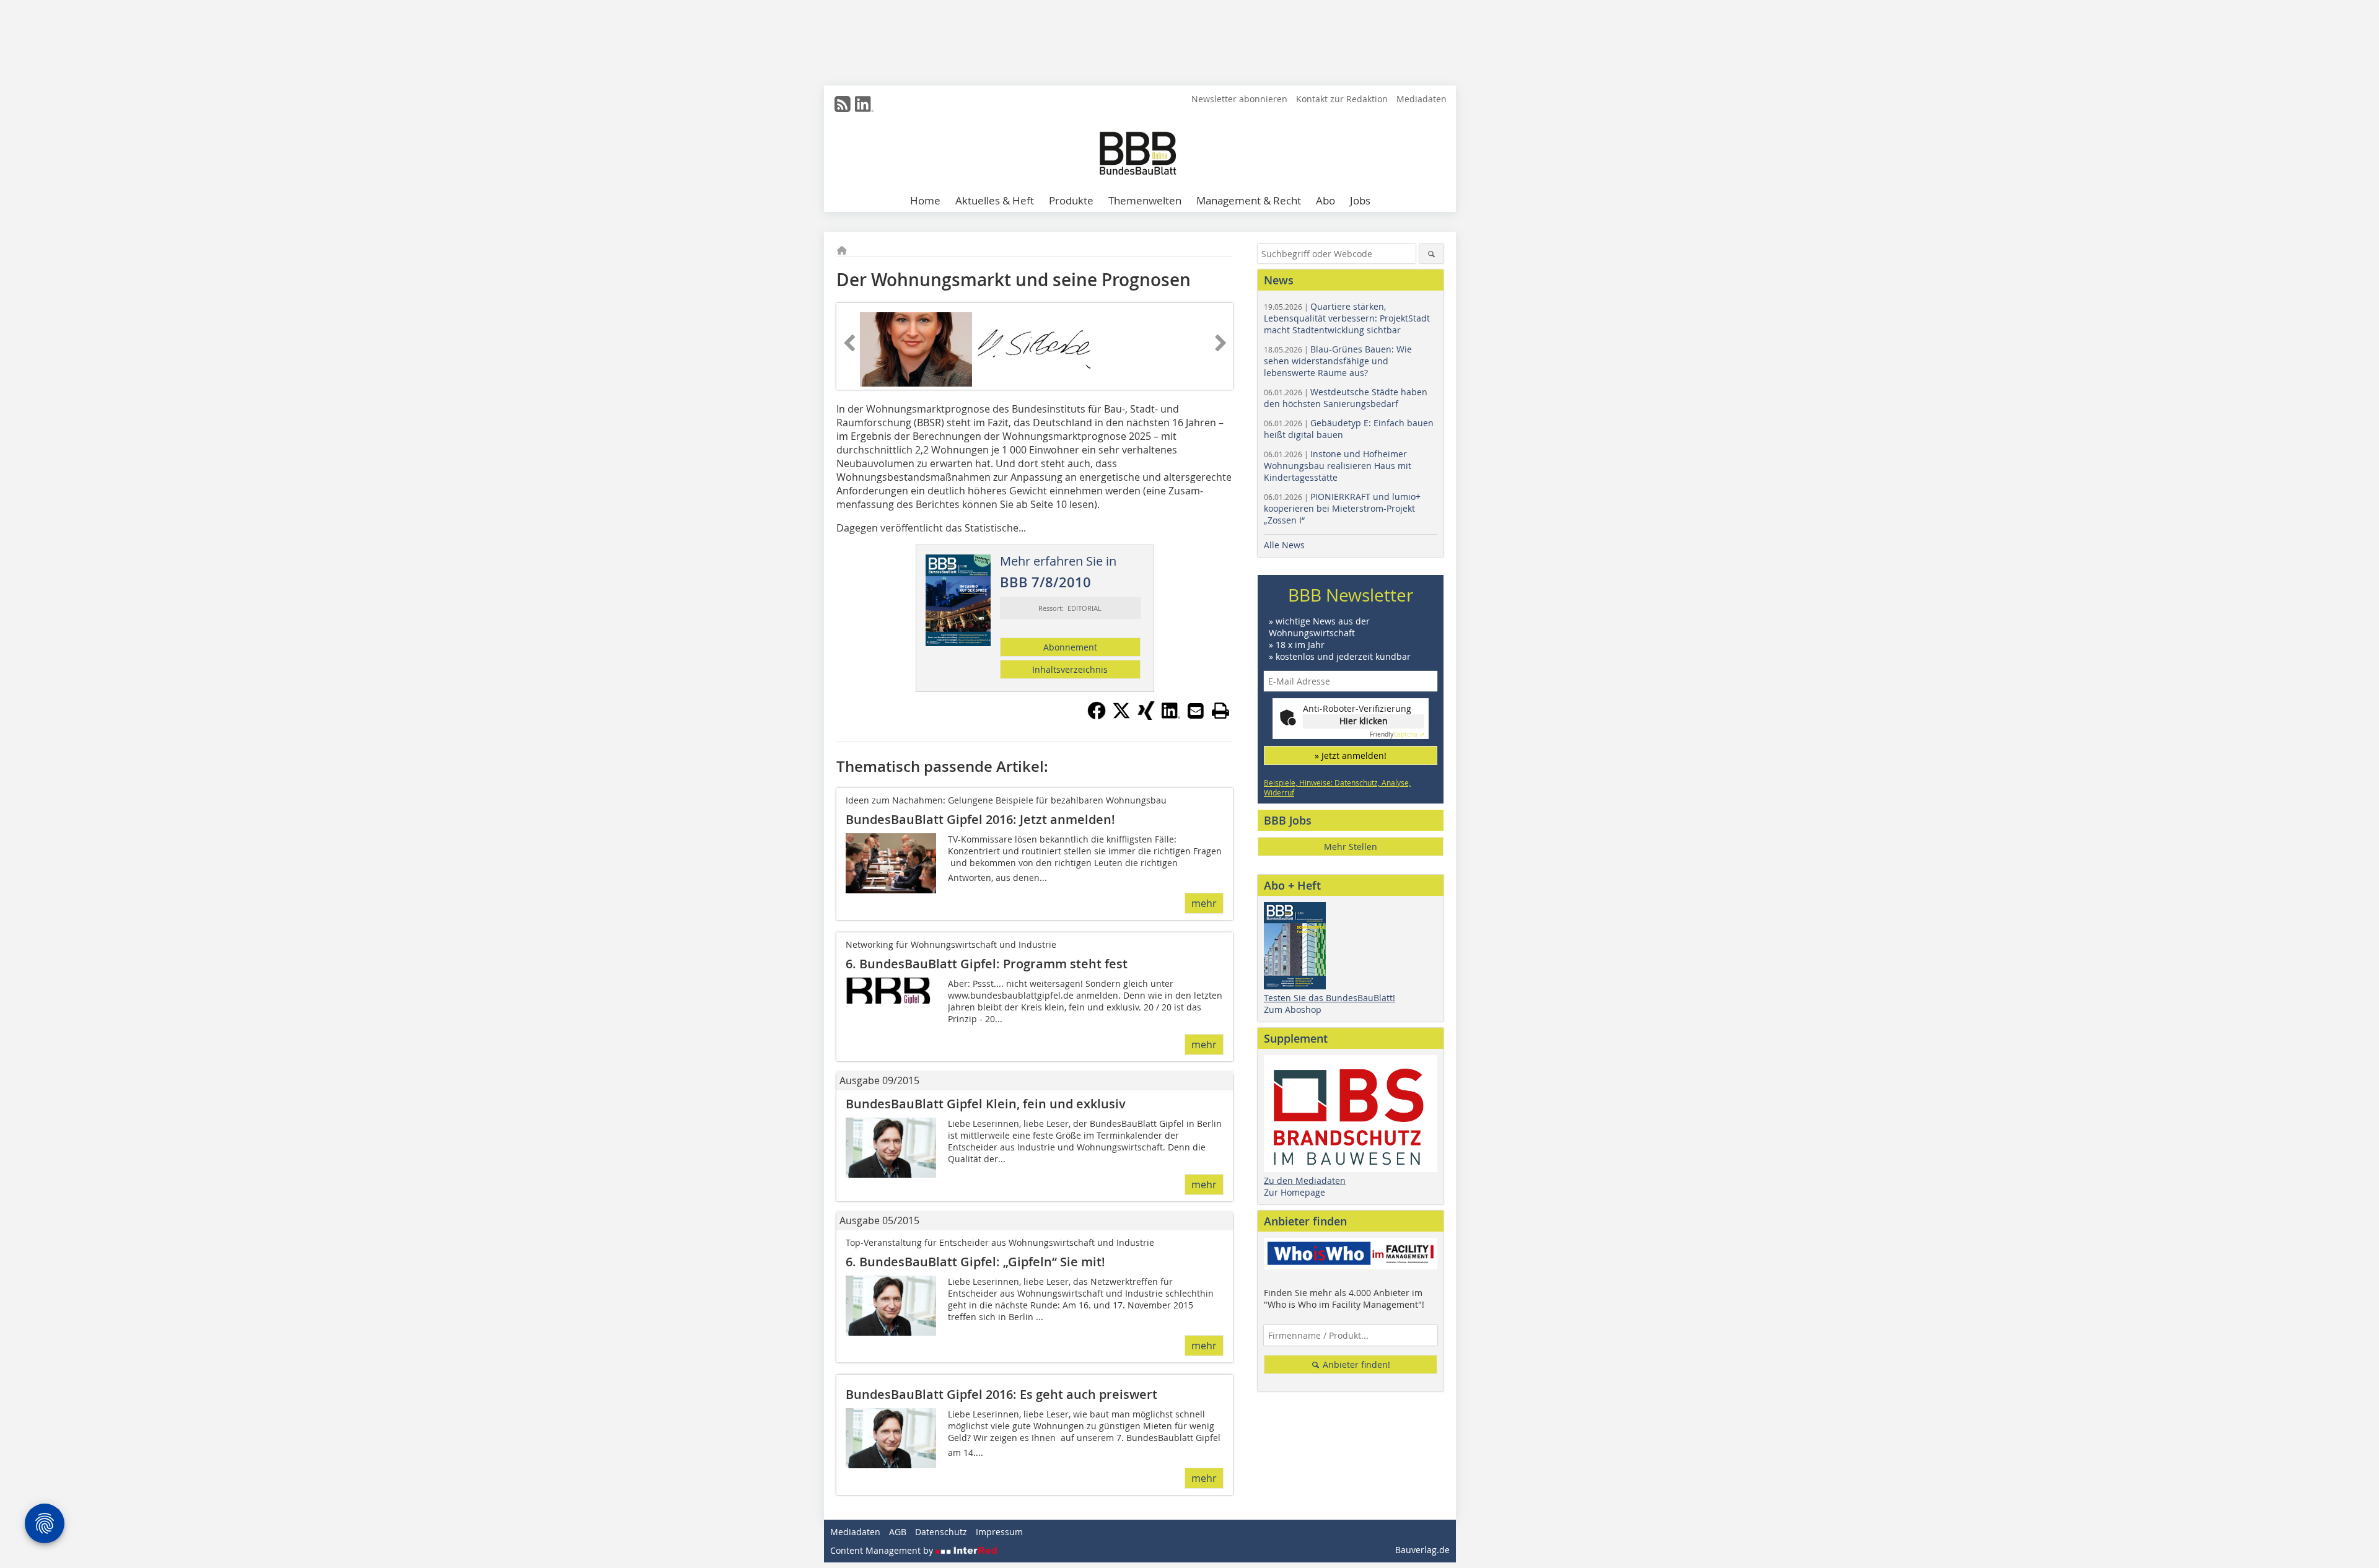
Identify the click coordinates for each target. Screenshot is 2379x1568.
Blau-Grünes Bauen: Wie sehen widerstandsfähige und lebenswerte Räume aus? (1338, 361)
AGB (898, 1532)
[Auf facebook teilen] (1097, 716)
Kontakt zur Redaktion (1342, 99)
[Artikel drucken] (1220, 711)
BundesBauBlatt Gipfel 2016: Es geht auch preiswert (1001, 1394)
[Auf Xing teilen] (1146, 716)
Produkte (1071, 200)
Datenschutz (941, 1532)
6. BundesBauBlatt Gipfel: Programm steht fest (987, 964)
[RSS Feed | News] (843, 104)
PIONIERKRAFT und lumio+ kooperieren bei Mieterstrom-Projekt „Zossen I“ (1342, 508)
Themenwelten (1145, 200)
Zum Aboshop (1293, 1010)
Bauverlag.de (1422, 1550)
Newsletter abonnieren (1239, 99)
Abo (1325, 200)
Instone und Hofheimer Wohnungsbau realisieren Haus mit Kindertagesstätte (1338, 466)
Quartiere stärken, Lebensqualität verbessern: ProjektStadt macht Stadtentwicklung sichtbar (1347, 318)
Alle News (1284, 545)
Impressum (999, 1532)
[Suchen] (1431, 254)
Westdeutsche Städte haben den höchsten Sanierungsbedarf (1346, 398)
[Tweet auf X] (1121, 716)
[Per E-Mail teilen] (1196, 711)
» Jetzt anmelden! (1351, 756)
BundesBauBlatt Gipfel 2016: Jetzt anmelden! (980, 819)
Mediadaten (1422, 99)
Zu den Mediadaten (1305, 1180)
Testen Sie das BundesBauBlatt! (1330, 998)
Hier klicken (1364, 721)
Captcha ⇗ (1397, 734)
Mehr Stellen (1351, 847)
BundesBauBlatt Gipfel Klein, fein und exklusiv (986, 1104)
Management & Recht (1249, 200)
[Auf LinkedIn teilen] (1171, 716)
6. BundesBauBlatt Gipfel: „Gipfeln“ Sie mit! (975, 1262)
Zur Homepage (1295, 1192)
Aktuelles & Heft (995, 200)
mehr (1204, 903)
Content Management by (883, 1550)
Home (925, 200)
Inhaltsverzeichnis (1070, 669)
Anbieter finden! (1355, 1364)
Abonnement (1070, 647)
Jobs (1360, 200)
